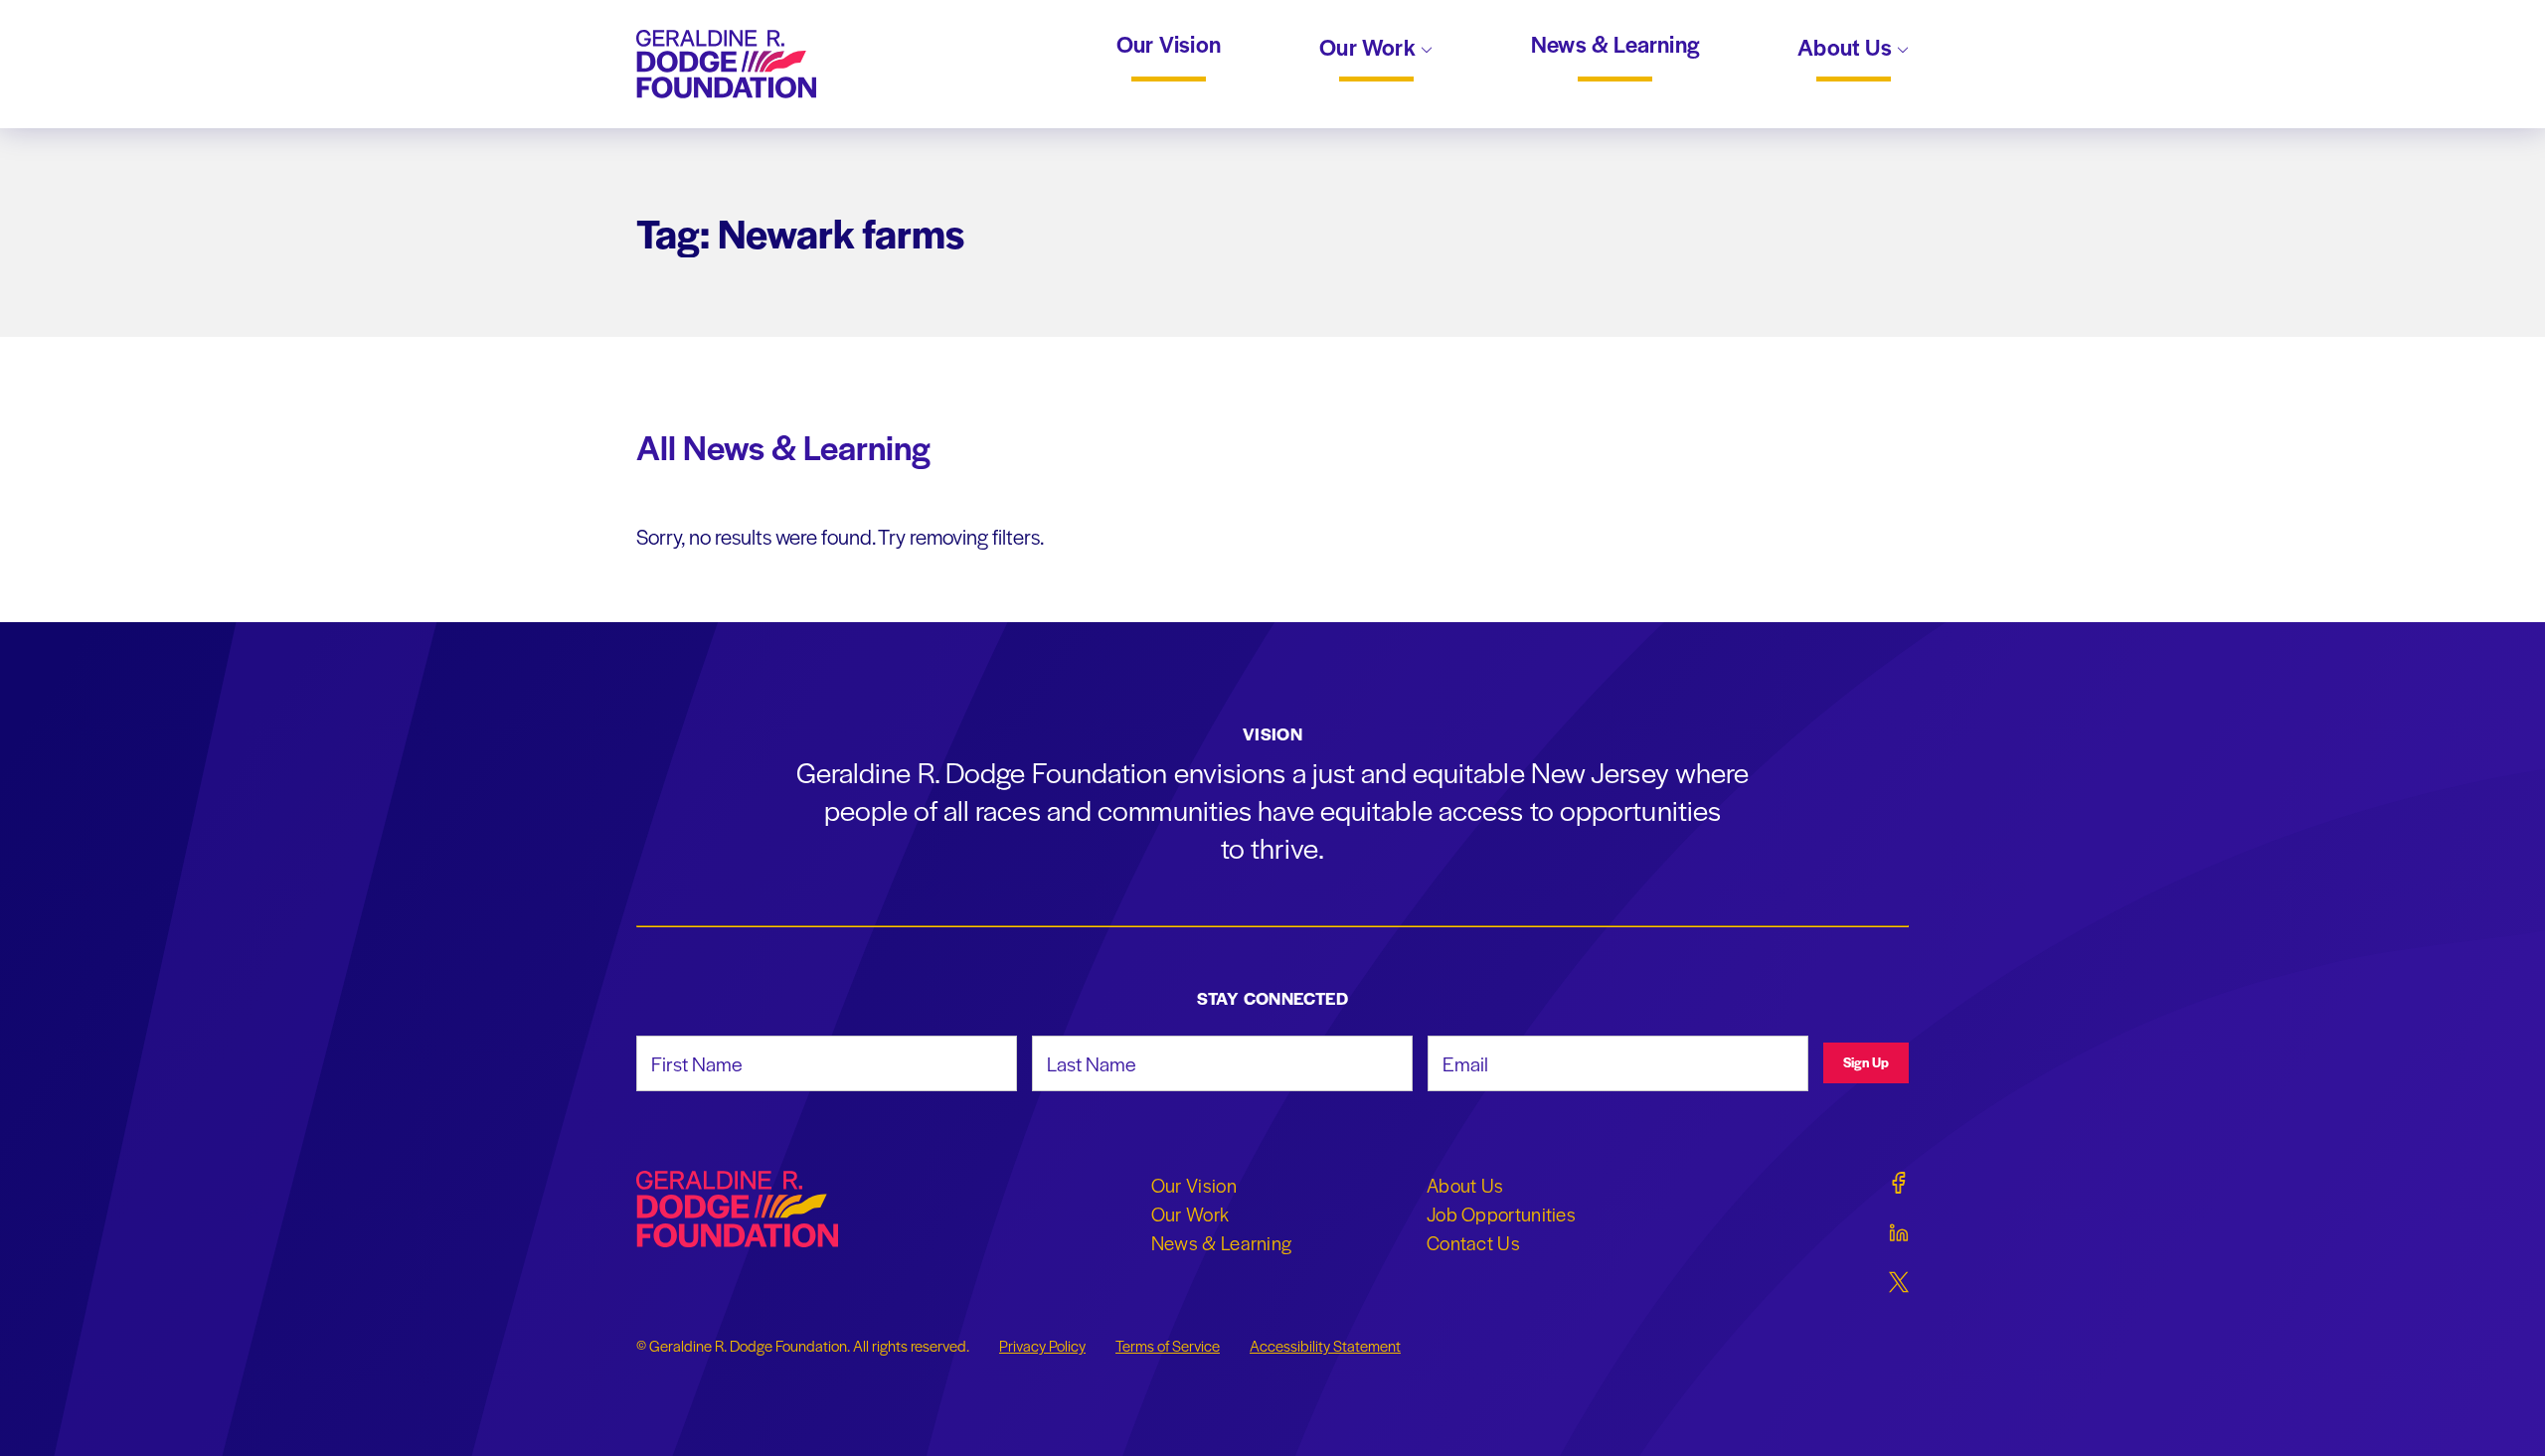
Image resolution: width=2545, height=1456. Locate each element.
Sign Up (1866, 1062)
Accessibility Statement (1325, 1346)
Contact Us (1473, 1242)
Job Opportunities (1501, 1213)
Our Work (1370, 49)
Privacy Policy (1042, 1346)
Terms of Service (1168, 1346)
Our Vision (1169, 45)
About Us (1847, 49)
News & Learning (1615, 45)
